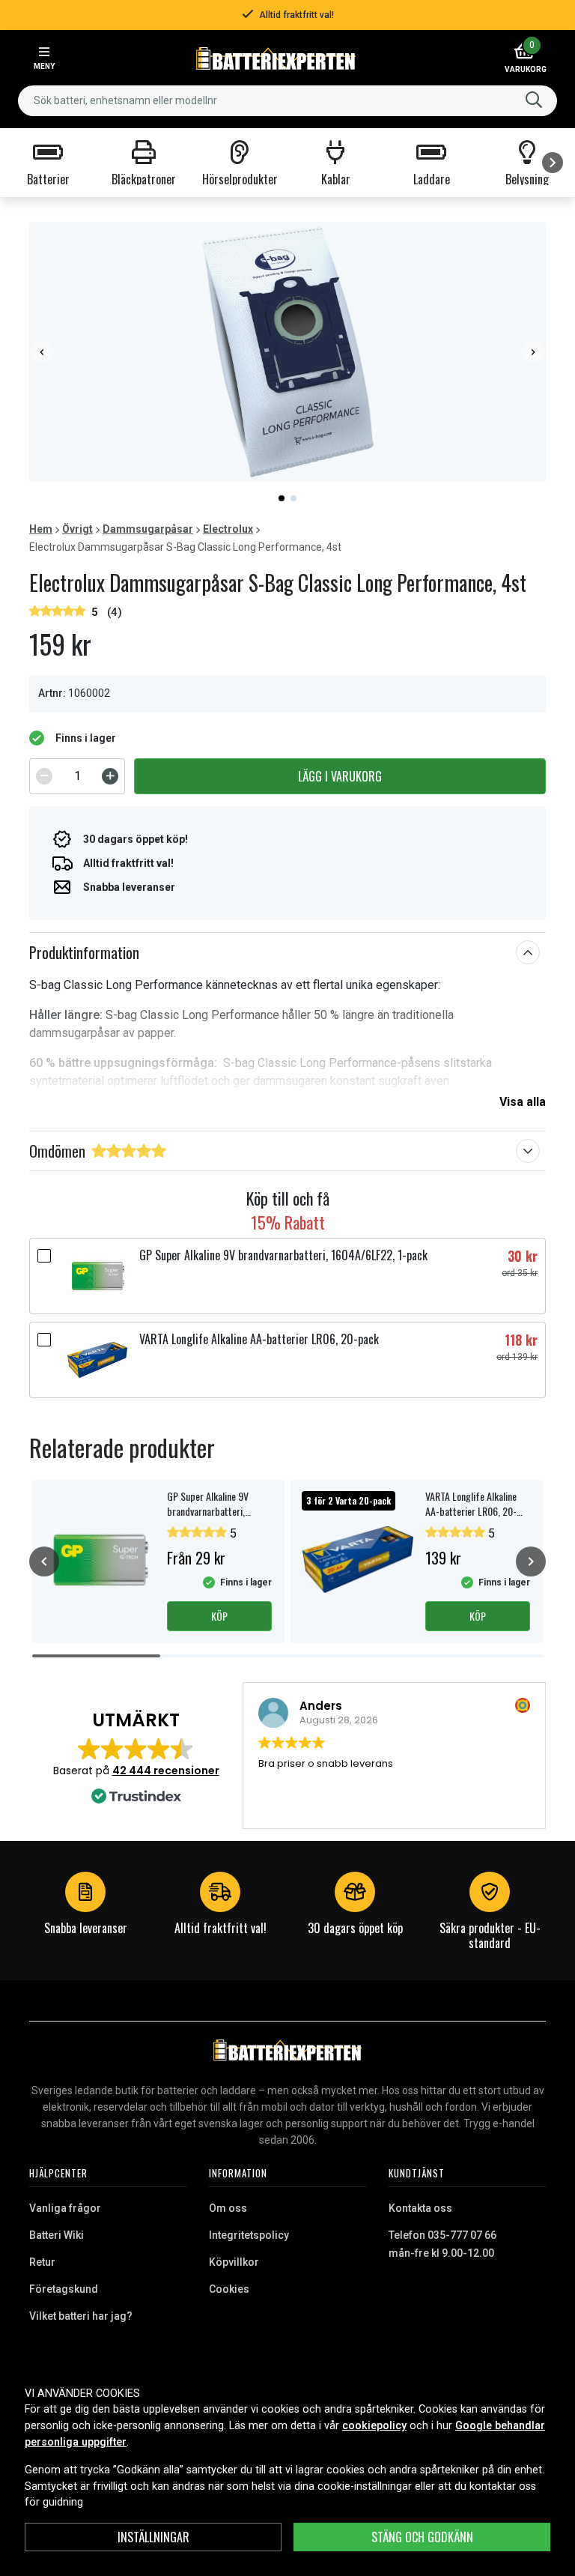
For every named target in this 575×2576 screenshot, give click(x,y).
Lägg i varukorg (340, 776)
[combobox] (287, 101)
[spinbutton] (77, 776)
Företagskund (64, 2289)
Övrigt (77, 529)
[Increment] (110, 776)
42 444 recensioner (166, 1771)
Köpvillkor (234, 2262)
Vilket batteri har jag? (81, 2316)
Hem (41, 529)
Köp (219, 1616)
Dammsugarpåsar (148, 529)
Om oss (228, 2208)
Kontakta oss (420, 2208)
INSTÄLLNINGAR (153, 2537)
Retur (42, 2262)
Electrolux (228, 529)
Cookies (229, 2289)
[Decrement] (44, 776)
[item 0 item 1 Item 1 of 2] (287, 352)
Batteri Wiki (57, 2235)
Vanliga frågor (65, 2208)
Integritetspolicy (249, 2235)
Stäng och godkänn (422, 2537)
